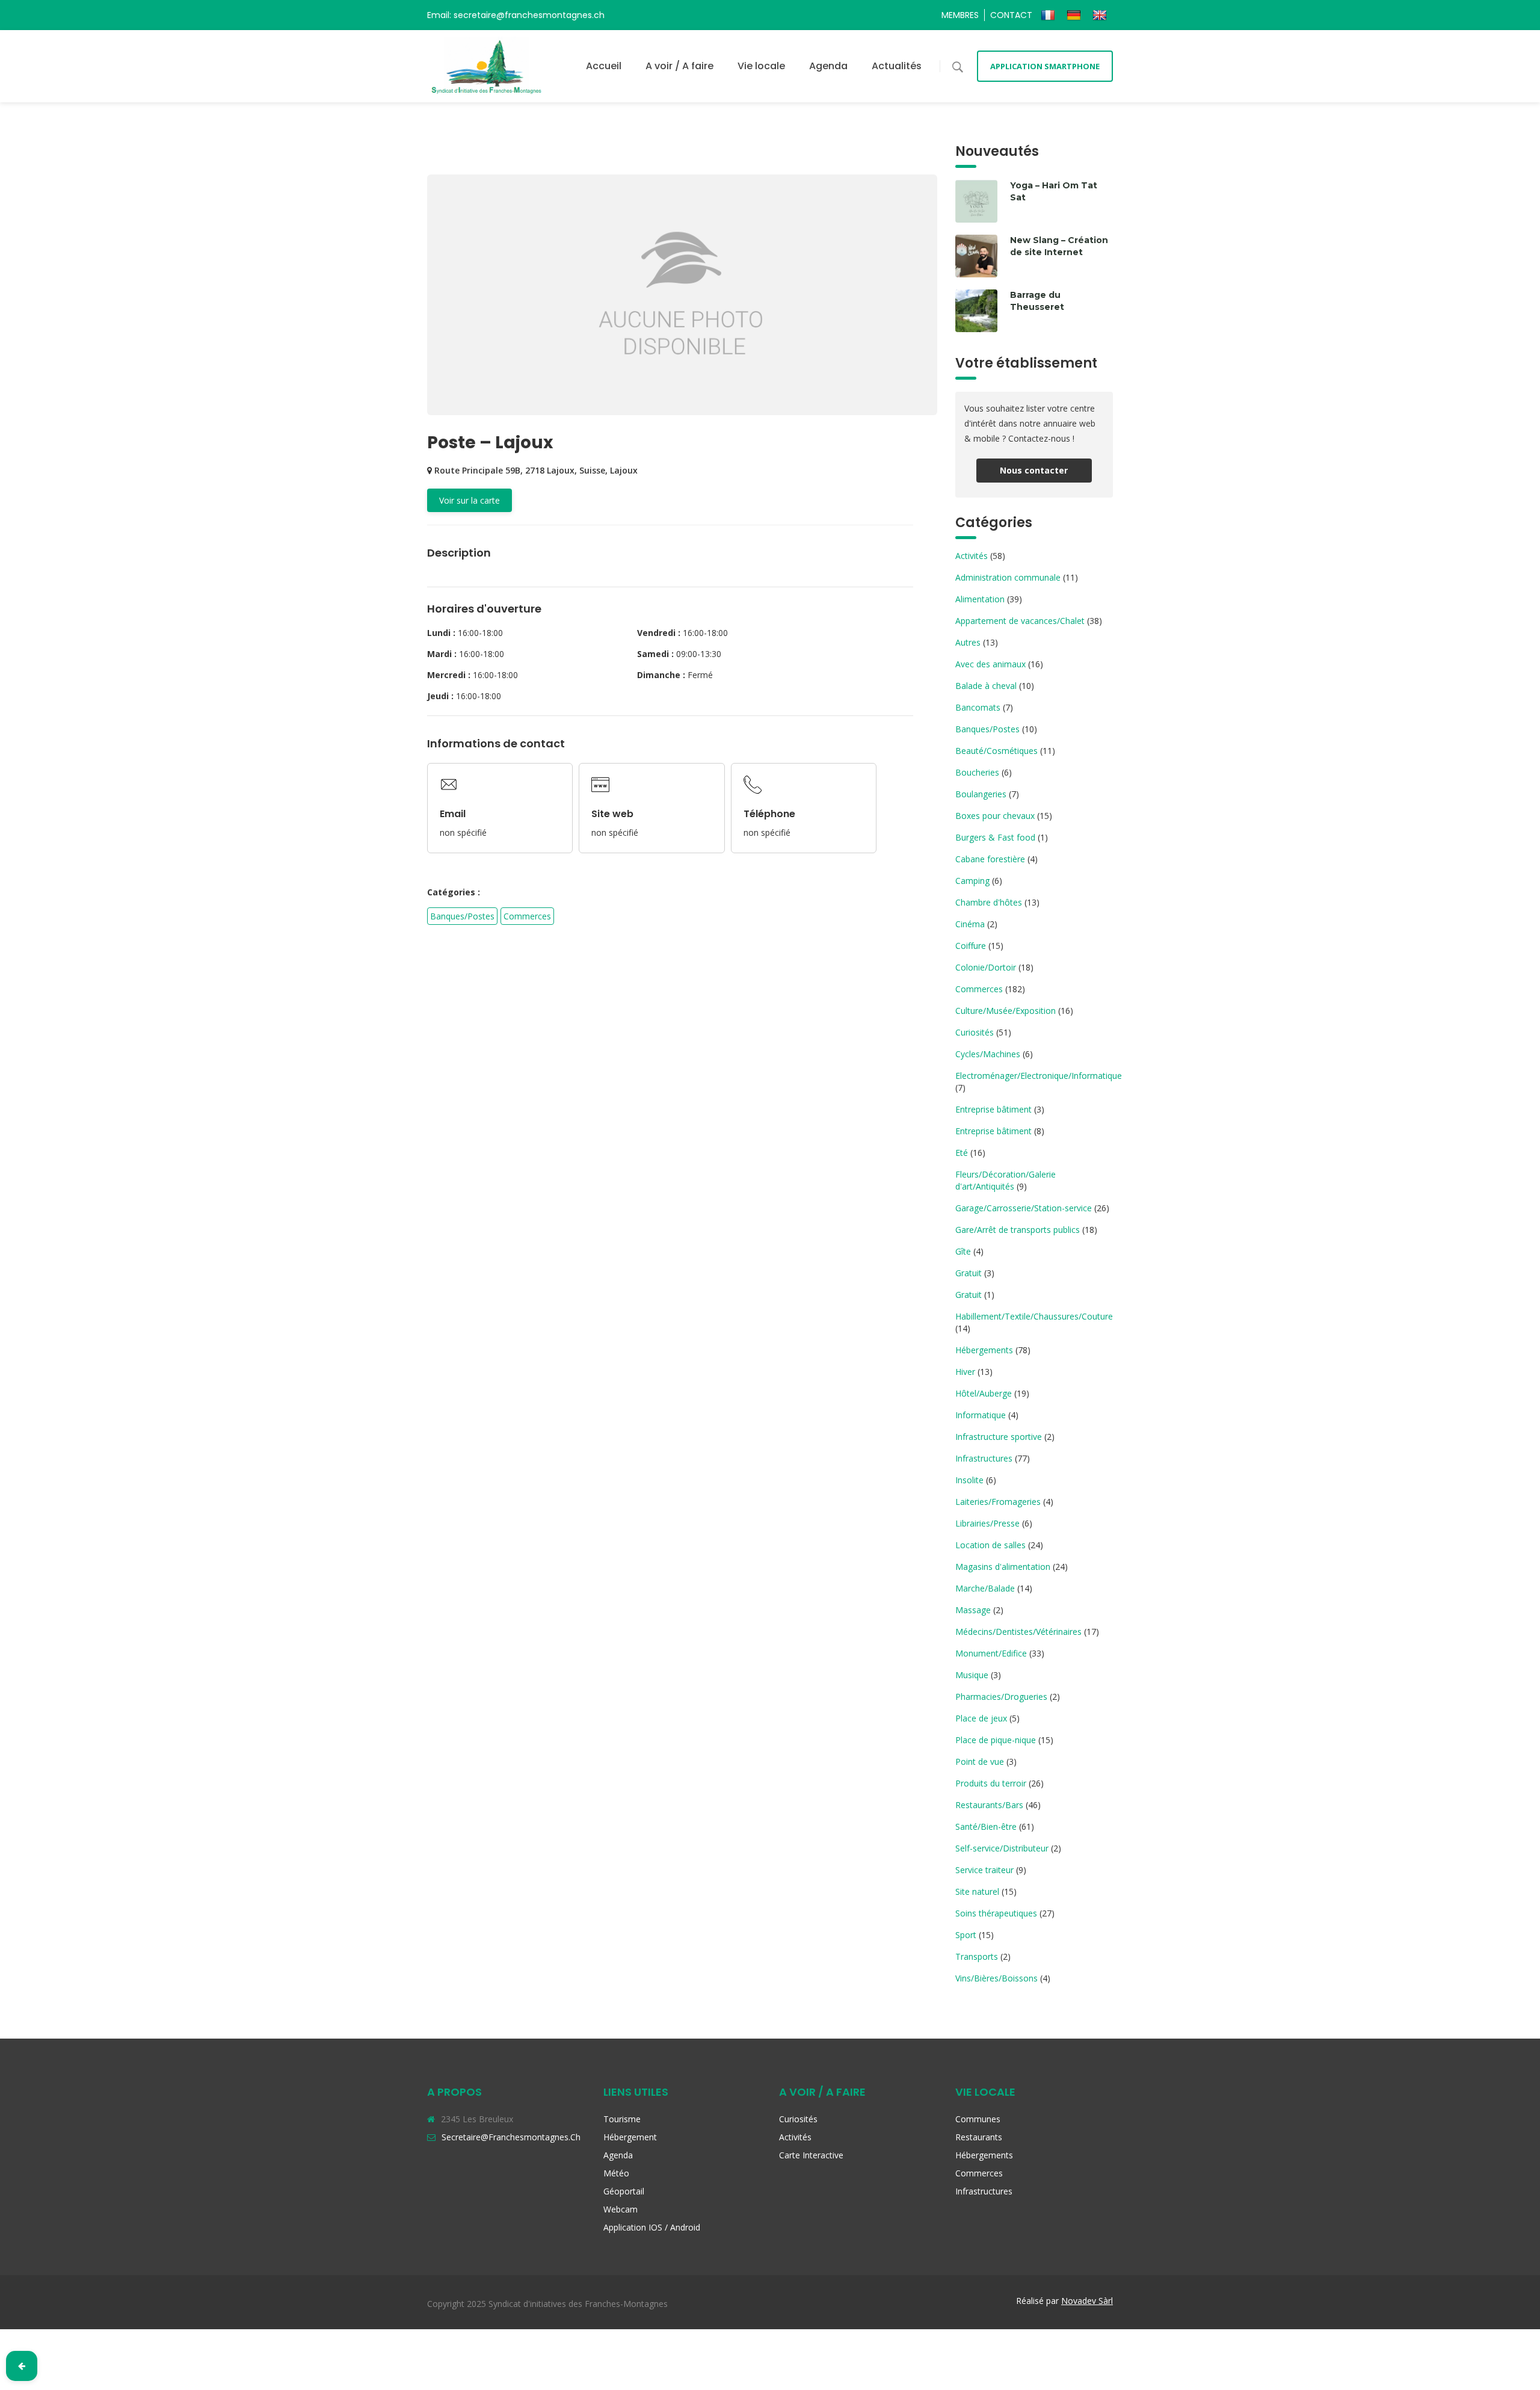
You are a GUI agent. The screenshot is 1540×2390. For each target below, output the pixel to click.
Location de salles (990, 1545)
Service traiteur (984, 1870)
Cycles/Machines (988, 1054)
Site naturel (977, 1891)
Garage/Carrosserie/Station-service (1024, 1208)
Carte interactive (811, 2155)
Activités (972, 556)
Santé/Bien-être (986, 1826)
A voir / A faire (679, 66)
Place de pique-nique (996, 1740)
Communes (978, 2119)
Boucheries (977, 772)
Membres (960, 15)
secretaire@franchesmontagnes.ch (511, 2137)
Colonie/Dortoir (986, 967)
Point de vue (980, 1762)
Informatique (981, 1415)
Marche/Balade (985, 1588)
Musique (972, 1675)
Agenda (828, 66)
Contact (1011, 15)
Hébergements (984, 1350)
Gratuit (969, 1273)
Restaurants (979, 2137)
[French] (1049, 15)
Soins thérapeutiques (996, 1913)
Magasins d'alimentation (1003, 1567)
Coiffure (971, 946)
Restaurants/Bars (989, 1805)
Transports (977, 1956)
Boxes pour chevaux (995, 816)
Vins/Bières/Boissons (996, 1978)
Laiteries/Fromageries (998, 1502)
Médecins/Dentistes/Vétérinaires (1018, 1632)
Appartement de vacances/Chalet (1020, 621)
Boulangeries (981, 794)
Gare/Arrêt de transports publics (1018, 1230)
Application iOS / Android (652, 2227)
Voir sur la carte (470, 500)
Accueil (604, 66)
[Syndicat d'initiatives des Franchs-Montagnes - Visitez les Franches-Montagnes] (487, 66)
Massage (973, 1610)
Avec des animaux (990, 664)
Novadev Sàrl (1087, 2301)
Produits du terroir (991, 1783)
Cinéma (970, 924)
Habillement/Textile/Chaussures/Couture (1034, 1316)
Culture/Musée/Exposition (1006, 1011)
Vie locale (761, 66)
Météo (616, 2173)
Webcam (621, 2209)
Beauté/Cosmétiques (996, 751)
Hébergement (630, 2137)
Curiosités (975, 1032)
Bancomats (978, 707)
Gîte (963, 1251)
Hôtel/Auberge (984, 1393)
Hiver (965, 1372)
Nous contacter (1034, 470)
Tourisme (622, 2119)
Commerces (527, 916)
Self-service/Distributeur (1002, 1848)
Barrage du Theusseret (1037, 301)
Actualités (897, 66)
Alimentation (980, 599)
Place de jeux (981, 1718)
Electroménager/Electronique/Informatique (1039, 1076)
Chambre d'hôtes (989, 902)
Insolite (969, 1480)
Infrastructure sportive (999, 1437)
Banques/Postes (462, 916)
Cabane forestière (990, 859)
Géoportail (624, 2191)
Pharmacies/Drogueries (1001, 1697)
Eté (962, 1153)
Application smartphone (1045, 66)
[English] (1101, 15)
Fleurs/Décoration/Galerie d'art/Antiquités (1006, 1180)
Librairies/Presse (987, 1523)
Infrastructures (984, 1458)
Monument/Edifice (991, 1653)
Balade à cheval (986, 686)
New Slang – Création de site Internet (1059, 246)
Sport (966, 1935)
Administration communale (1008, 577)
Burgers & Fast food (995, 837)
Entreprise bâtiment (993, 1109)
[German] (1075, 15)
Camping (972, 881)
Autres (968, 642)
